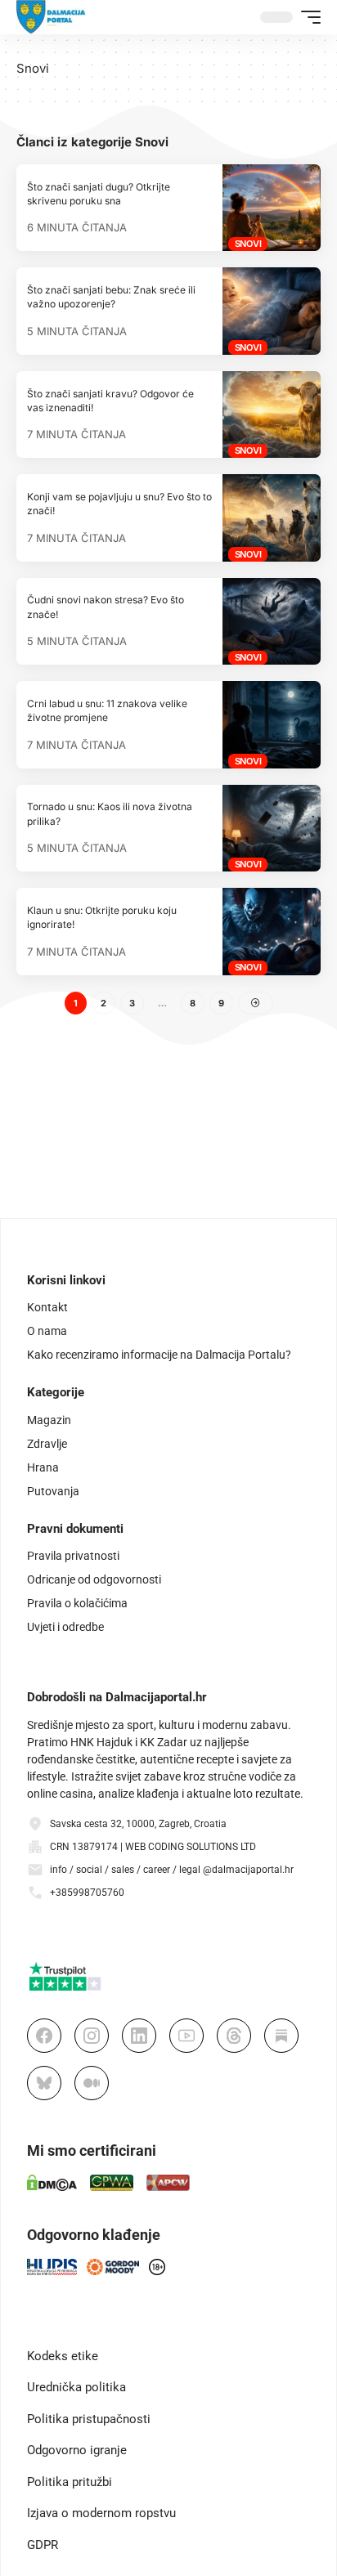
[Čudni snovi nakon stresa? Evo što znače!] (272, 621)
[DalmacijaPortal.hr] (51, 17)
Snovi (248, 244)
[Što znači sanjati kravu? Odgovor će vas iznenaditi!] (272, 414)
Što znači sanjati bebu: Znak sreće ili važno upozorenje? (111, 297)
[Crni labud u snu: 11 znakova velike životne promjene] (272, 724)
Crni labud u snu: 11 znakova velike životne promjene (107, 710)
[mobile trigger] (307, 17)
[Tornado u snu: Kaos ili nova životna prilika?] (272, 828)
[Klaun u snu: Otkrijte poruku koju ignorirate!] (272, 931)
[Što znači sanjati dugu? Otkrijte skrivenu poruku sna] (272, 208)
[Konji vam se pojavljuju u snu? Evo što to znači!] (272, 517)
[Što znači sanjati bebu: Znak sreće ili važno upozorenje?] (272, 311)
